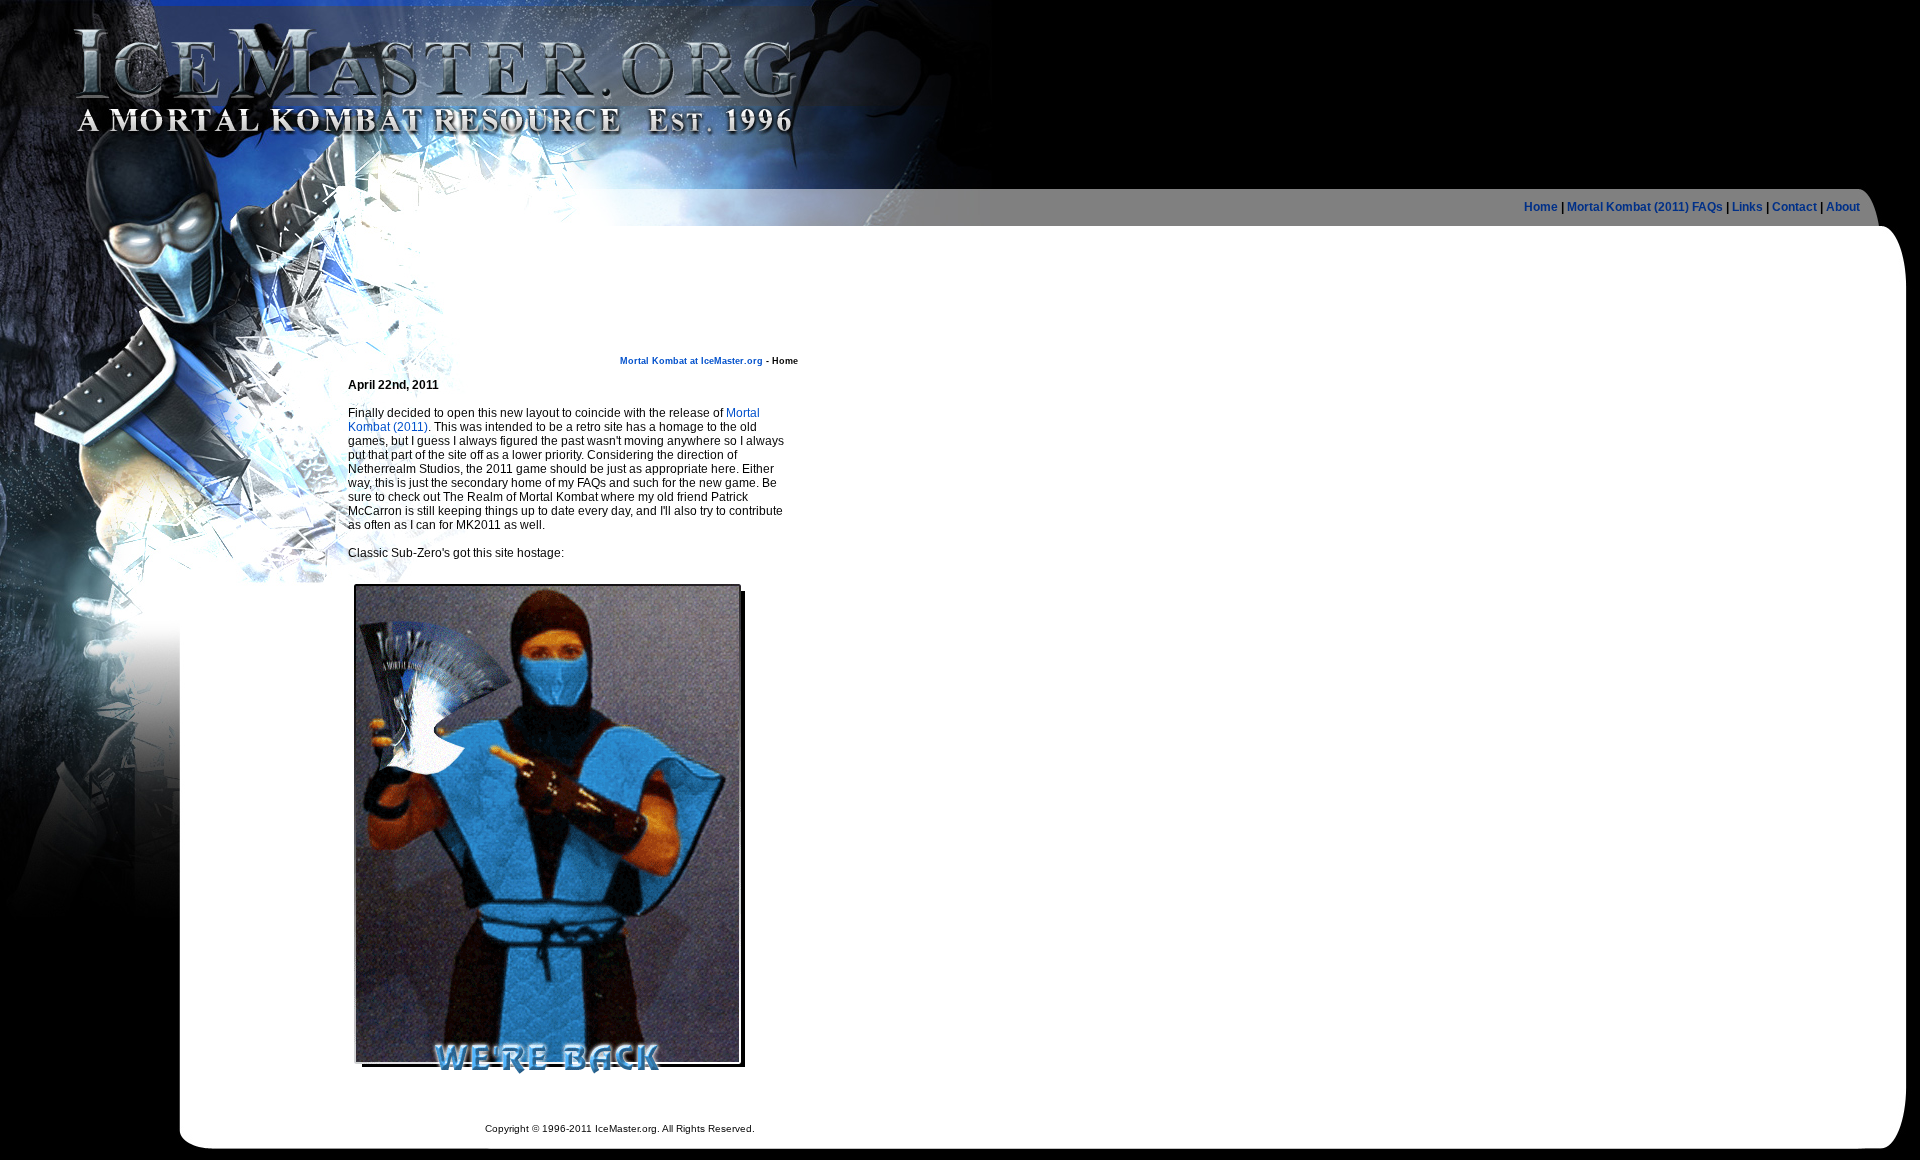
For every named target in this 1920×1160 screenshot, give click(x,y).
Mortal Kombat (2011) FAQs (1645, 207)
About (1843, 207)
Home (1541, 207)
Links (1747, 207)
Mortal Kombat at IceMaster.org (691, 361)
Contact (1794, 207)
